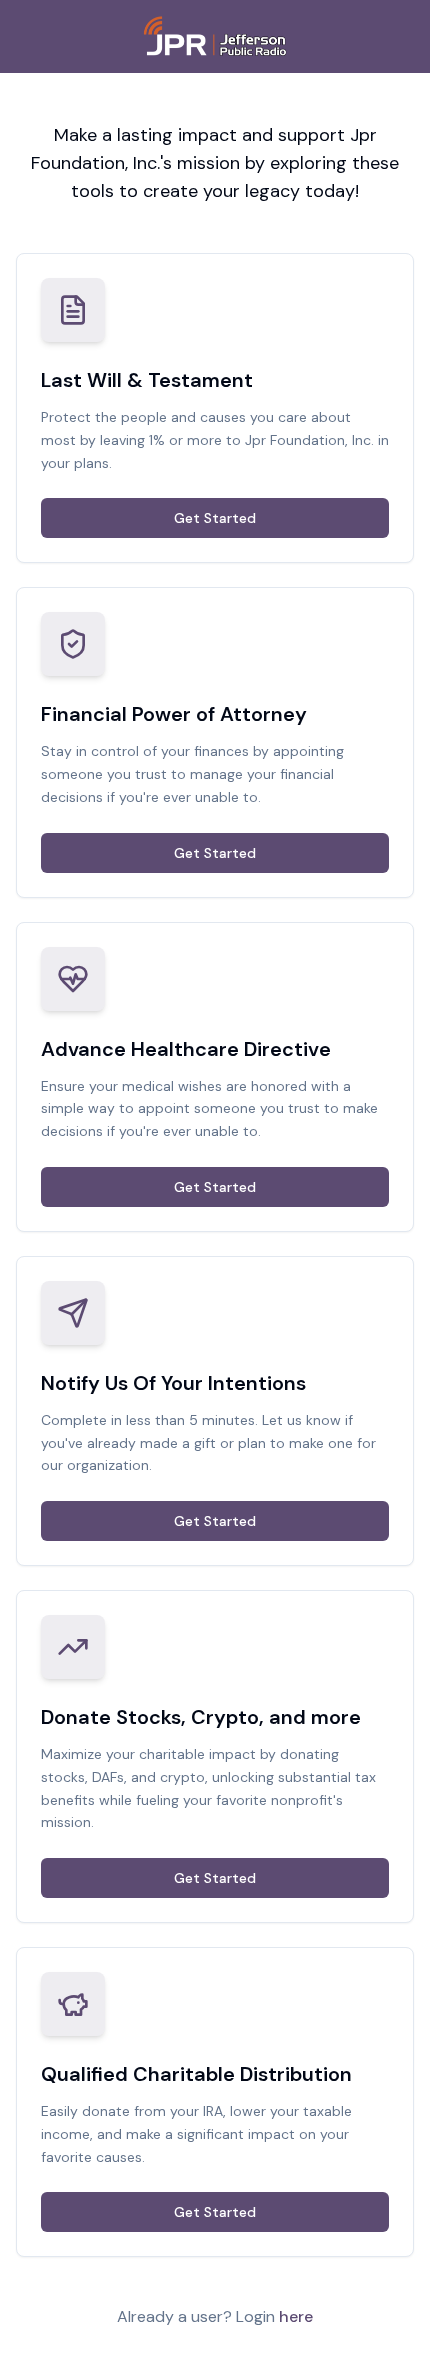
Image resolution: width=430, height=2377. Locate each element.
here (296, 2316)
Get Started (215, 518)
